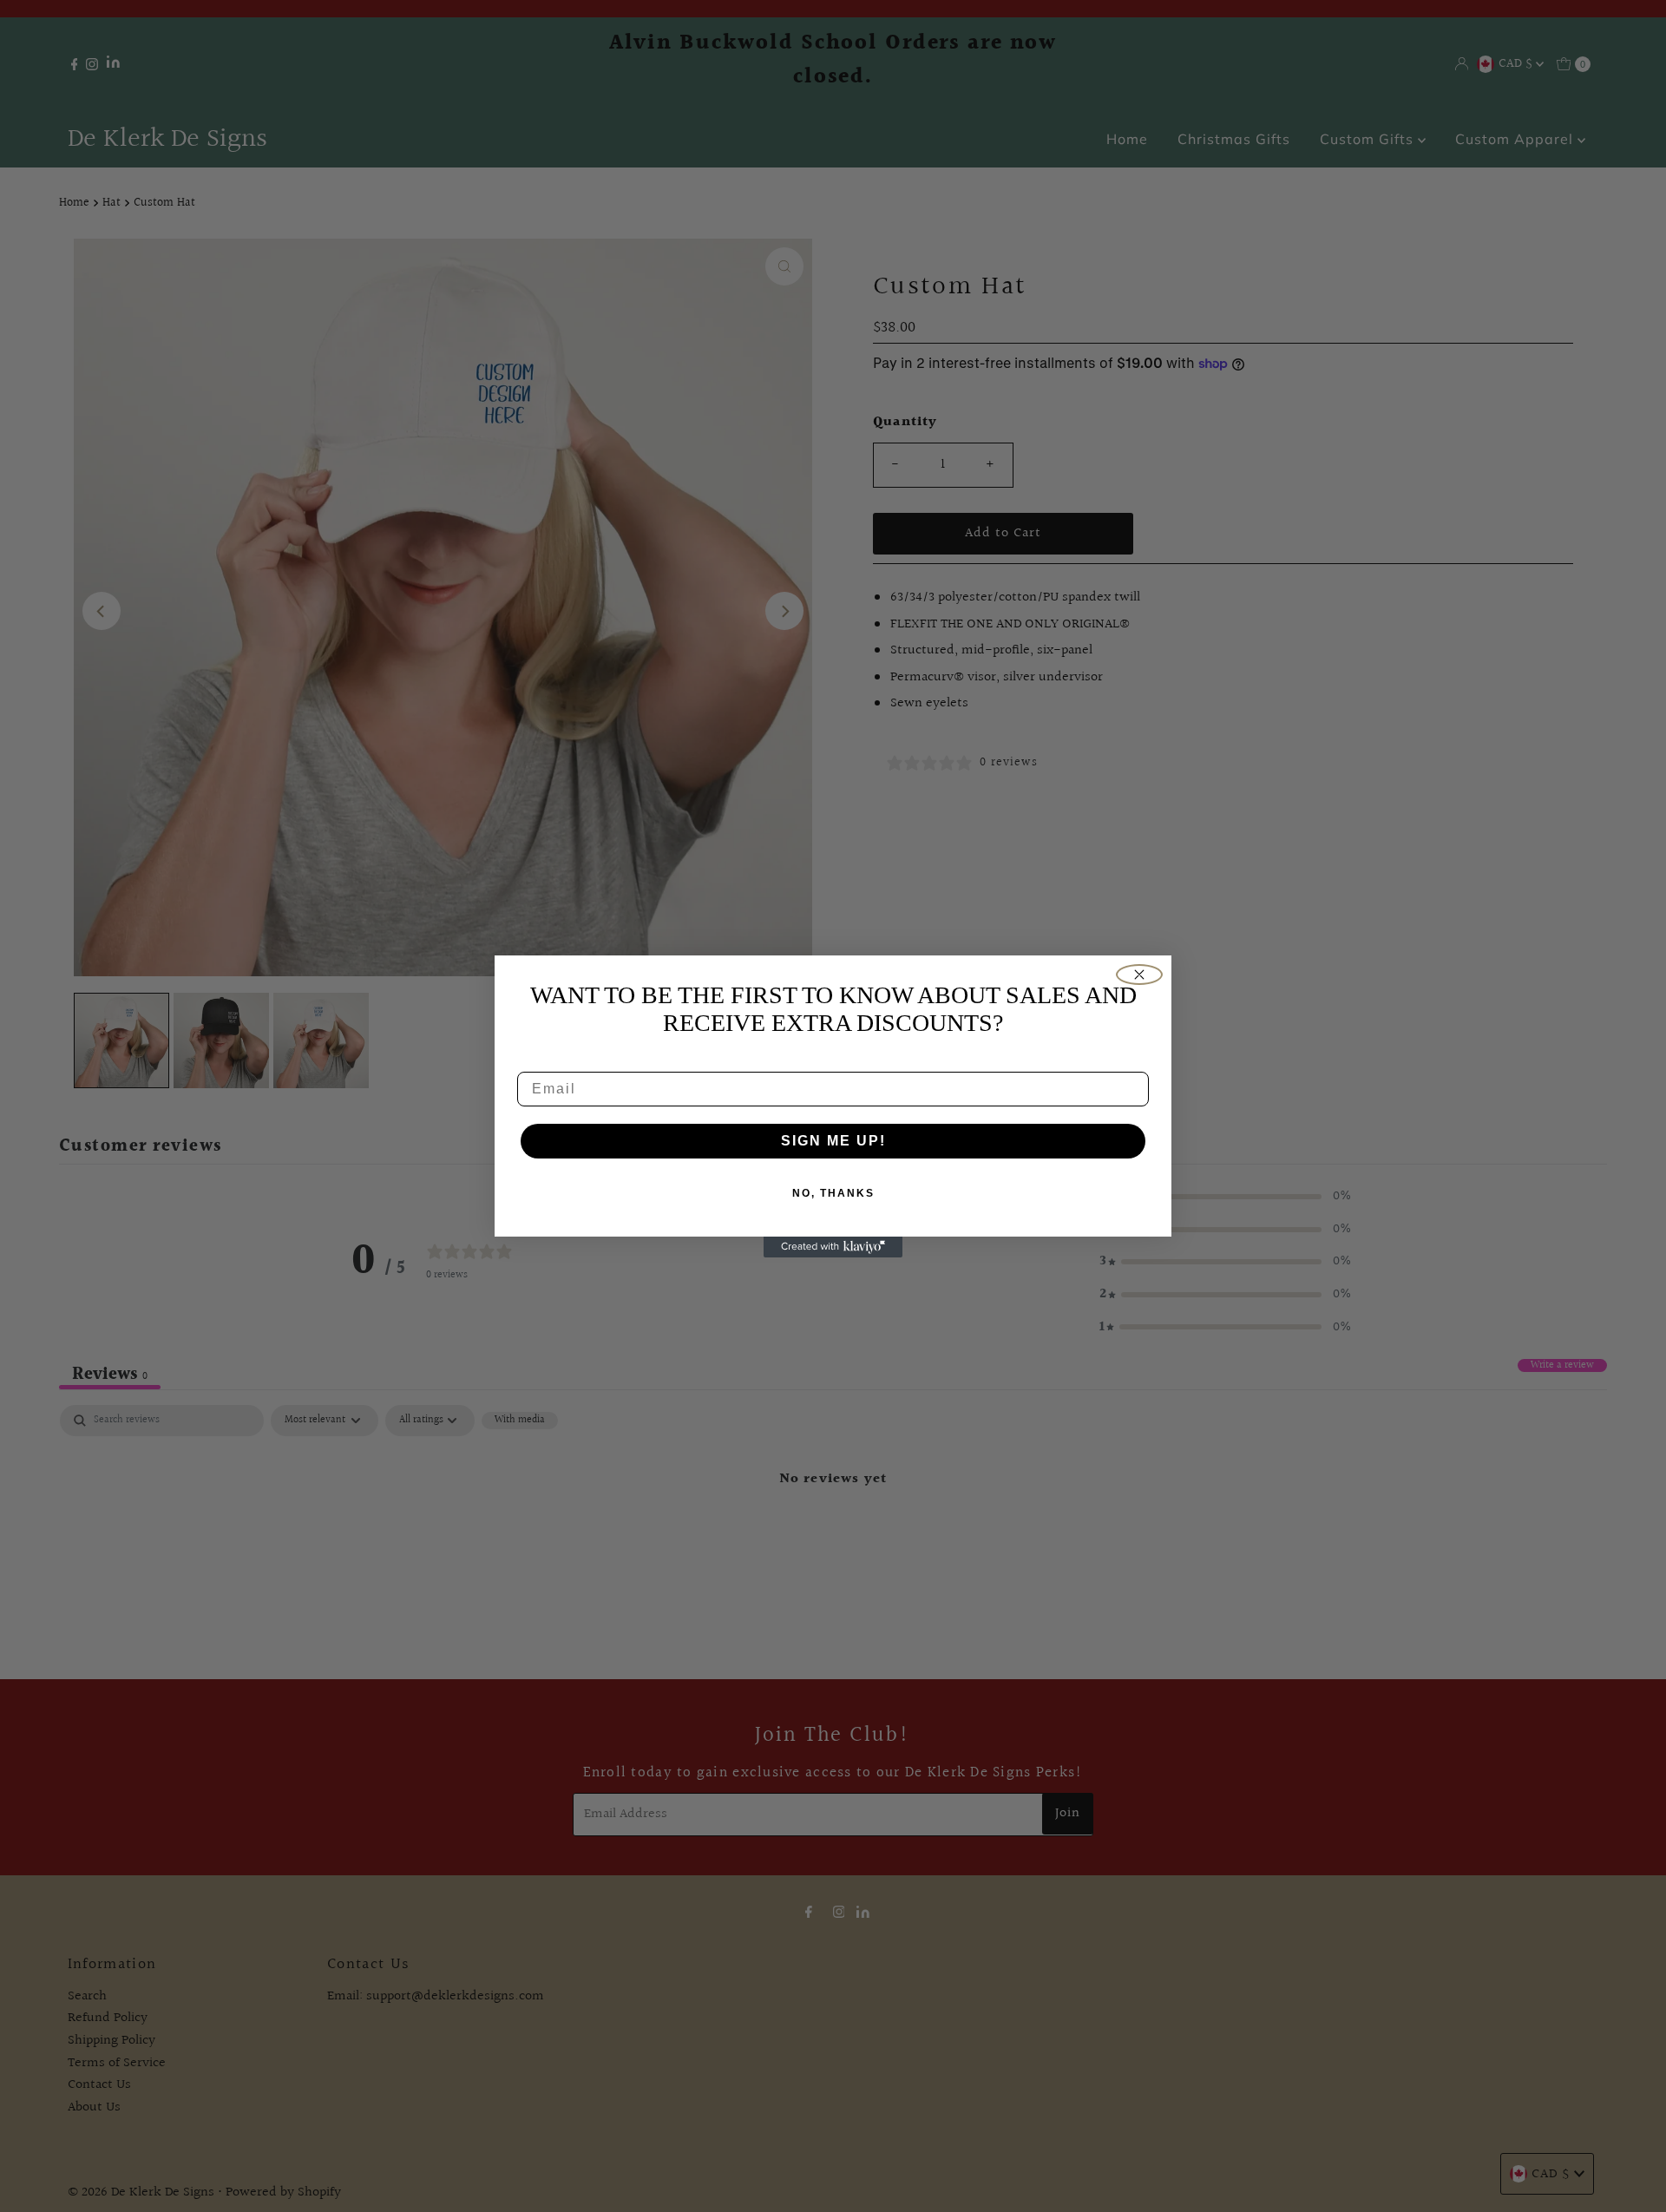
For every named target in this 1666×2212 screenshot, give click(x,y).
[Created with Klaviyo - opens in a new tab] (833, 1247)
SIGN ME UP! (833, 1141)
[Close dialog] (1139, 975)
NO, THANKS (833, 1193)
